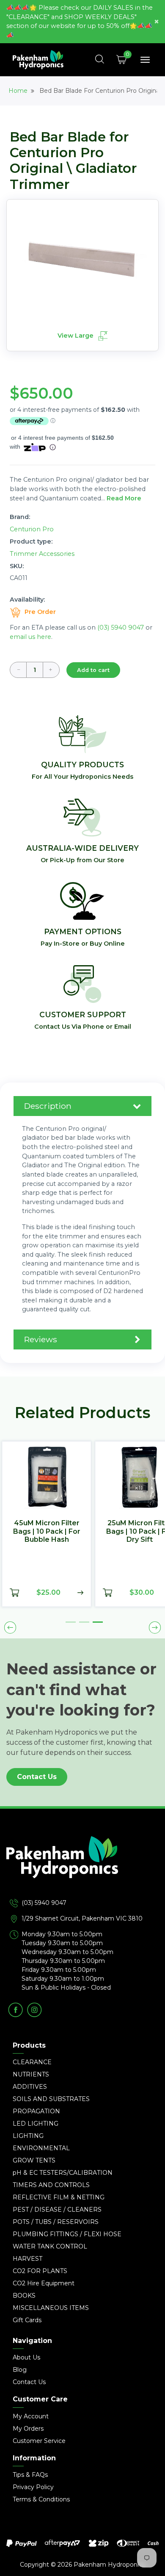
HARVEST (27, 2259)
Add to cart (93, 670)
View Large (76, 336)
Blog (20, 2370)
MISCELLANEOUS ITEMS (51, 2308)
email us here (30, 637)
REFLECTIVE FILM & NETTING (59, 2197)
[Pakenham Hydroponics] (82, 1867)
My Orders (28, 2429)
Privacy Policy (33, 2487)
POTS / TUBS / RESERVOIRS (56, 2222)
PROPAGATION (36, 2111)
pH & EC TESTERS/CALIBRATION (63, 2173)
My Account (31, 2416)
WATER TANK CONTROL (50, 2246)
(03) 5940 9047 (121, 627)
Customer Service (39, 2441)
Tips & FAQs (30, 2475)
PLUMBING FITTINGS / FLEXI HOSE (67, 2234)
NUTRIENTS (31, 2074)
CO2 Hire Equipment (44, 2283)
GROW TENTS (34, 2160)
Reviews (41, 1339)
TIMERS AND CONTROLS (51, 2185)
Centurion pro (32, 529)
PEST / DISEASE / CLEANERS (57, 2210)
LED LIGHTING (36, 2124)
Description (48, 1106)
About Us (26, 2357)
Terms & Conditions (41, 2499)
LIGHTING (28, 2136)
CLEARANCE (32, 2062)
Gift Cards (27, 2320)
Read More (124, 498)
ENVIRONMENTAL (41, 2148)
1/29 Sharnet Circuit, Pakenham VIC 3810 (82, 1918)
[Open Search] (100, 60)
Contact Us (37, 1777)
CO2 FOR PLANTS (40, 2271)
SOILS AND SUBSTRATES (51, 2099)
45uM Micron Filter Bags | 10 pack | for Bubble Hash (47, 1531)
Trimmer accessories (42, 554)
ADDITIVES (30, 2087)
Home (18, 91)
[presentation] (10, 1627)
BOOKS (24, 2296)
